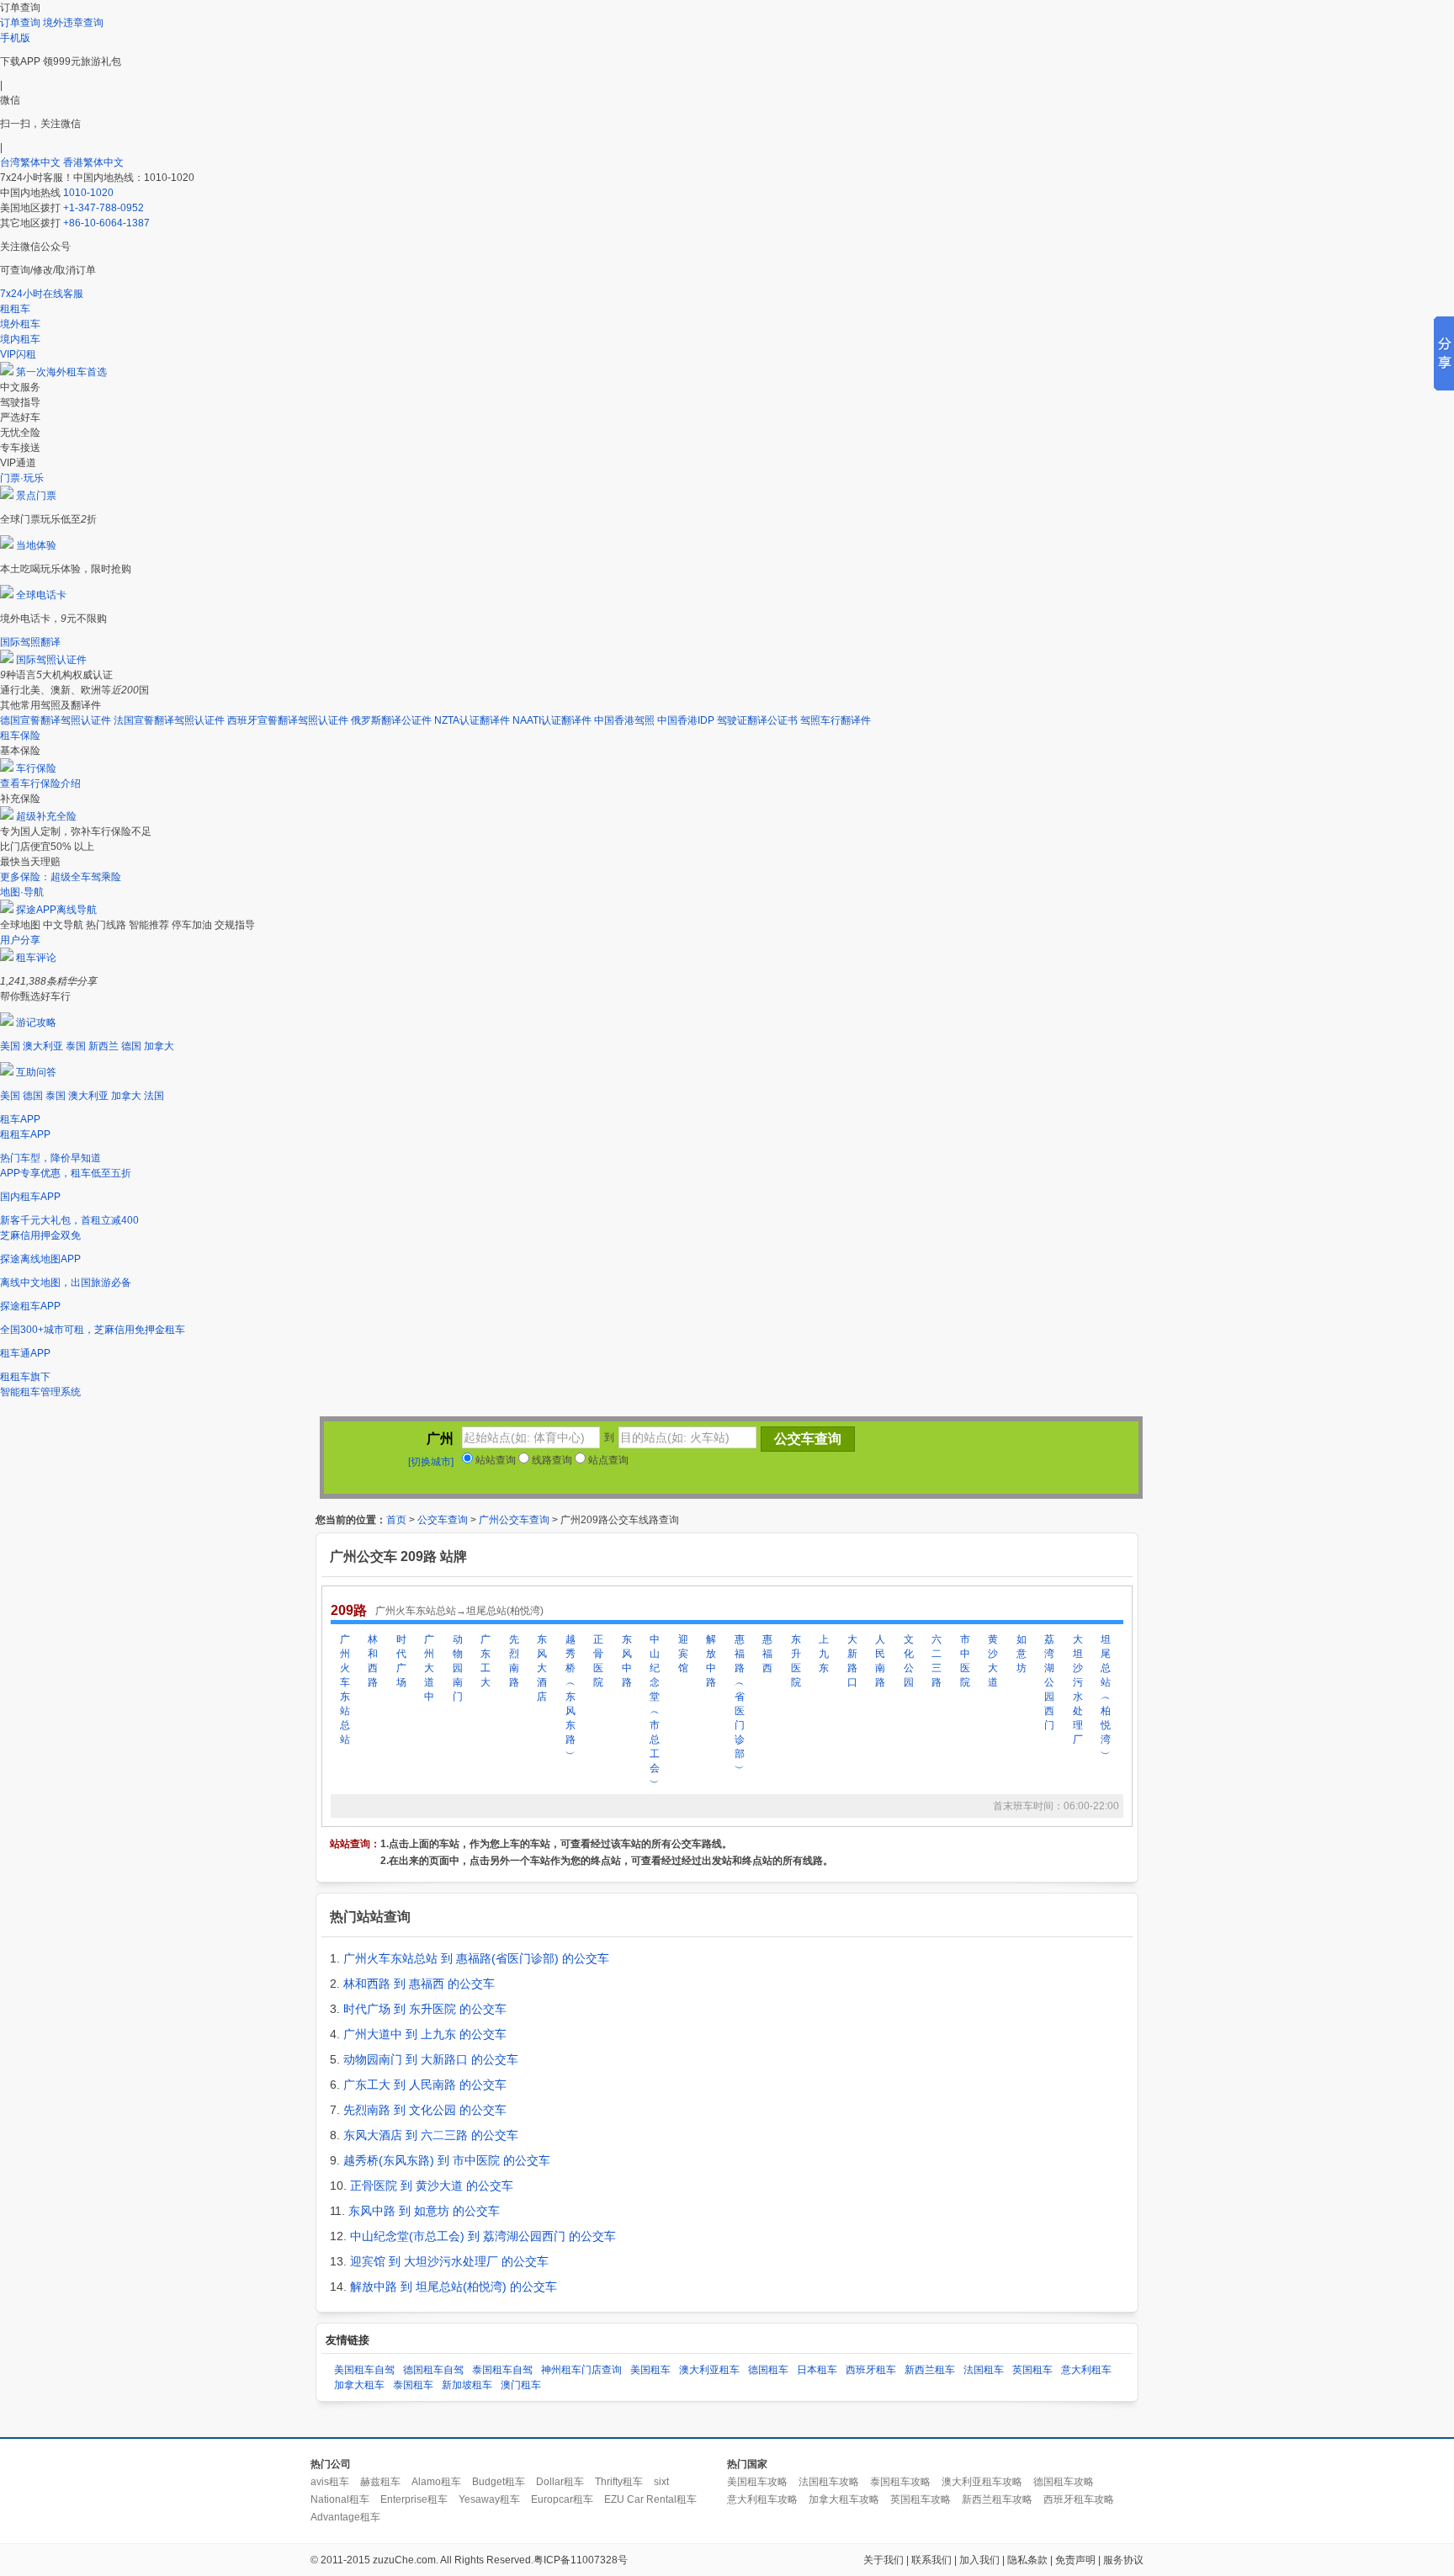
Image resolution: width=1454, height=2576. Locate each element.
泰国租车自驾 (502, 2370)
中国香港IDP (686, 720)
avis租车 (330, 2482)
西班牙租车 (871, 2370)
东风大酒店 (542, 1668)
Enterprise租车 (414, 2499)
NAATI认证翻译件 (552, 720)
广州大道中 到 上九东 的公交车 (425, 2034)
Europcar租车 (562, 2499)
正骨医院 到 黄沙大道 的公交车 (432, 2186)
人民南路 (880, 1661)
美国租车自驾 (364, 2370)
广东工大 (486, 1661)
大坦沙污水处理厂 (1078, 1689)
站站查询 (494, 1460)
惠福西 (767, 1654)
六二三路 (937, 1661)
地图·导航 (22, 892)
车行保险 (36, 768)
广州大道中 (429, 1668)
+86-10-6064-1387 (106, 223)
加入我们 (979, 2560)
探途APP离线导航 (56, 910)
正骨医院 (598, 1661)
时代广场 (401, 1661)
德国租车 (768, 2370)
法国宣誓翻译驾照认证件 (169, 720)
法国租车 (984, 2370)
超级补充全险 (46, 816)
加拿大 (159, 1046)
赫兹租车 (380, 2482)
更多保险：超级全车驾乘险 (61, 877)
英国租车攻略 (921, 2499)
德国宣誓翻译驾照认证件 (56, 720)
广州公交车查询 (514, 1520)
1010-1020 (88, 193)
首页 (396, 1520)
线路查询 (551, 1460)
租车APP (20, 1119)
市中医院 (965, 1661)
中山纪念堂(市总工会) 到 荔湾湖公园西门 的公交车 (483, 2236)
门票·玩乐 (22, 478)
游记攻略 (36, 1022)
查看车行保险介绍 (40, 783)
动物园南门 (458, 1668)
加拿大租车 (359, 2385)
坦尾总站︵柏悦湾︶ (1106, 1697)
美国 (10, 1046)
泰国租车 (413, 2385)
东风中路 (627, 1661)
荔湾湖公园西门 (1049, 1682)
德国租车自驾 (433, 2370)
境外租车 (20, 324)
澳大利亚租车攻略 (982, 2482)
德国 (131, 1046)
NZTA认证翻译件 (472, 720)
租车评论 (36, 958)
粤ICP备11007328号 (581, 2560)
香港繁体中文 (93, 162)
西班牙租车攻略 (1079, 2499)
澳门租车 (521, 2385)
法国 (154, 1096)
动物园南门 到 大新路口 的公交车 (431, 2059)
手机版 (15, 38)
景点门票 (36, 496)
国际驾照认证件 (51, 660)
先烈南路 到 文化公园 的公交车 (425, 2110)
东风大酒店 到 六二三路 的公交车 (431, 2135)
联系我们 (931, 2560)
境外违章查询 (73, 23)
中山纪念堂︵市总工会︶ (655, 1711)
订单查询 (20, 23)
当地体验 (36, 545)
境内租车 (20, 339)
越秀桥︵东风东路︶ (570, 1697)
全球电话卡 (41, 595)
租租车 (15, 309)
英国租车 (1032, 2370)
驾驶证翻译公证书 (757, 720)
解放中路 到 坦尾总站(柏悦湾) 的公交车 (454, 2287)
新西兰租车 (930, 2370)
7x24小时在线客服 (42, 294)
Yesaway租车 (489, 2499)
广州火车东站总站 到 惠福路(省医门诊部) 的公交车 (476, 1958)
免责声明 (1075, 2560)
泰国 (76, 1046)
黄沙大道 (993, 1661)
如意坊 (1022, 1654)
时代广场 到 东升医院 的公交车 (425, 2009)
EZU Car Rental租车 (650, 2499)
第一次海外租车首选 (61, 372)
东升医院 (796, 1661)
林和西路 (373, 1661)
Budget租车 (499, 2482)
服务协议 (1123, 2560)
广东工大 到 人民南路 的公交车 (425, 2085)
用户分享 (20, 940)
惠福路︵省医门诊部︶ (740, 1704)
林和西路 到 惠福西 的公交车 (419, 1984)
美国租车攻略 (757, 2482)
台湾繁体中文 (32, 162)
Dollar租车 (560, 2482)
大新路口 (852, 1661)
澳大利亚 (43, 1046)
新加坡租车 (467, 2385)
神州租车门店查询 (581, 2370)
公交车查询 (443, 1520)
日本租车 (817, 2370)
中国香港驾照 (624, 720)
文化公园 (909, 1661)
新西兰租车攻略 (997, 2499)
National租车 (340, 2499)
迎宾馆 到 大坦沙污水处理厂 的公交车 (449, 2261)
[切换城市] (431, 1462)
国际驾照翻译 (30, 642)
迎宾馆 (683, 1654)
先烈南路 (514, 1661)
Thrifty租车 (619, 2482)
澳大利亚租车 (709, 2370)
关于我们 (884, 2560)
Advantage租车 (345, 2517)
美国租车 (650, 2370)
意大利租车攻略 (762, 2499)
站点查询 (607, 1460)
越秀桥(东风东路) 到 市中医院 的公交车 (447, 2160)
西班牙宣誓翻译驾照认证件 (288, 720)
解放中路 (711, 1661)
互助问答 (36, 1072)
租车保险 (20, 736)
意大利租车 (1086, 2370)
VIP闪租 (18, 354)
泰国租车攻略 (900, 2482)
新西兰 (103, 1046)
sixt (661, 2482)
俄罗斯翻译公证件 (391, 720)
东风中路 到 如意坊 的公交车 (424, 2211)
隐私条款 (1027, 2560)
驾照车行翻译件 (836, 720)
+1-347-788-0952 (103, 208)
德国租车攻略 (1064, 2482)
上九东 (824, 1654)
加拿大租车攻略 (844, 2499)
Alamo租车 (436, 2482)
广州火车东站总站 (345, 1689)
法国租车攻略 (829, 2482)
